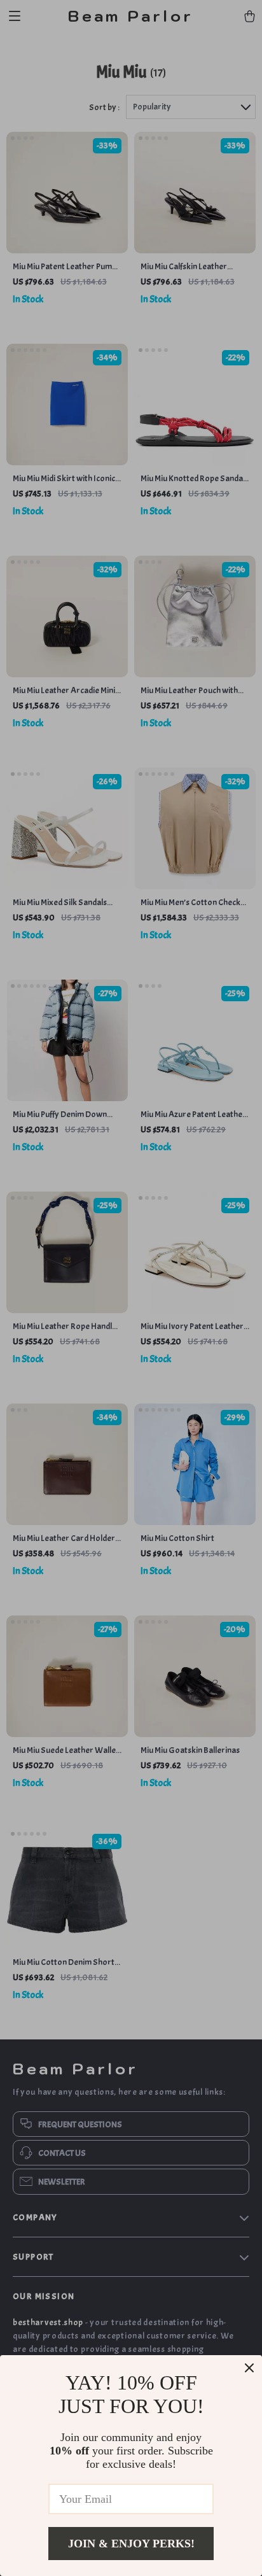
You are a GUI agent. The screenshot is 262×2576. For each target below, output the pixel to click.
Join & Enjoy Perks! (131, 2544)
